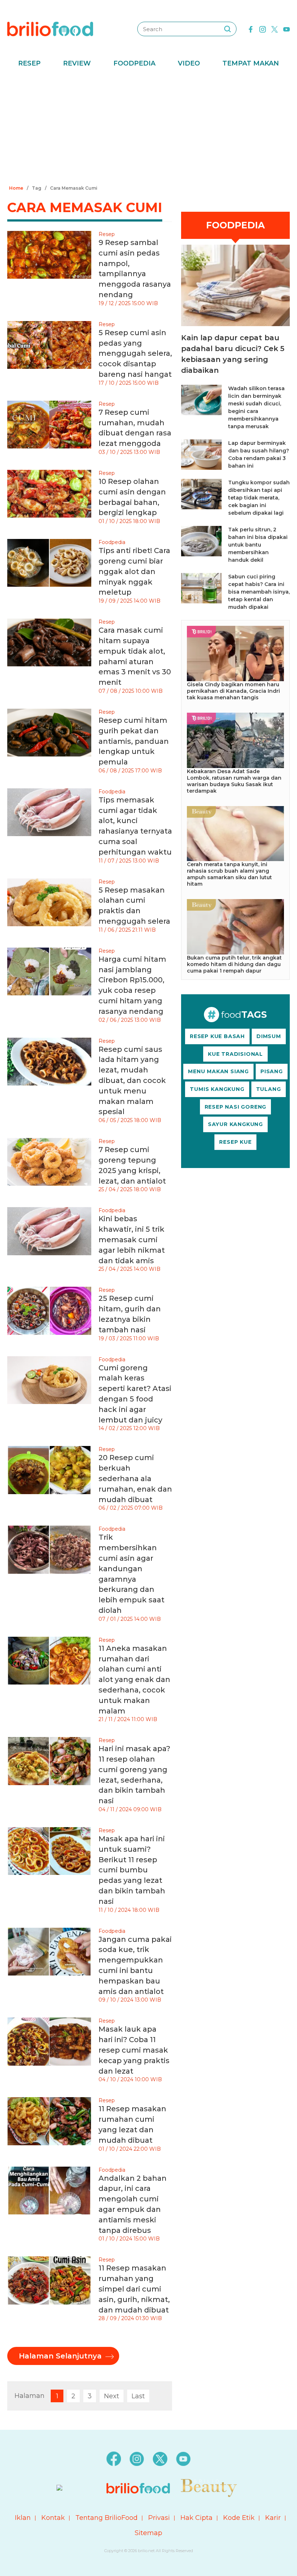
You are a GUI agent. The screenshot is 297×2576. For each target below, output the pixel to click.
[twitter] (275, 29)
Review (77, 63)
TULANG (269, 1089)
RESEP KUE (235, 1142)
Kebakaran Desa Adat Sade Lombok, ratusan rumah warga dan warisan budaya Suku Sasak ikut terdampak (234, 781)
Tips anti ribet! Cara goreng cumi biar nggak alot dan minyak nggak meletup (134, 571)
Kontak (53, 2518)
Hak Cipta (196, 2518)
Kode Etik (239, 2518)
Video (189, 63)
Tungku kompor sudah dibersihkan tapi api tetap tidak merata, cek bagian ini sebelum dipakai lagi (259, 498)
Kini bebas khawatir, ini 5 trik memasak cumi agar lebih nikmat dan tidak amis (132, 1239)
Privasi (159, 2518)
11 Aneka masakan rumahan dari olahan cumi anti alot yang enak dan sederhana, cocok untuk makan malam (134, 1680)
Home (16, 188)
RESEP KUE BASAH (217, 1036)
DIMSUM (269, 1036)
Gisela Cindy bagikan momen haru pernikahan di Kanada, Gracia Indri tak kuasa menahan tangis (233, 691)
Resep (29, 63)
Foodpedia (134, 63)
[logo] (50, 29)
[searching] (227, 29)
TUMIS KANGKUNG (217, 1089)
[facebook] (251, 29)
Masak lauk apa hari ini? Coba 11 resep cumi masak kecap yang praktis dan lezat (134, 2050)
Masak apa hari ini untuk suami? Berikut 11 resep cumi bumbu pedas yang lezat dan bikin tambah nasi (132, 1870)
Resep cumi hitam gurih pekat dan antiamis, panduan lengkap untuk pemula (134, 741)
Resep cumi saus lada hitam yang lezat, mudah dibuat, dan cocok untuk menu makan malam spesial (132, 1081)
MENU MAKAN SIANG (218, 1071)
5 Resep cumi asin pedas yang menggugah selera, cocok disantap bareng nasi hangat (135, 353)
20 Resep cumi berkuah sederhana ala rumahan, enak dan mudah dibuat (135, 1478)
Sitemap (148, 2533)
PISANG (272, 1071)
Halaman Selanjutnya (60, 2356)
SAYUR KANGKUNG (235, 1124)
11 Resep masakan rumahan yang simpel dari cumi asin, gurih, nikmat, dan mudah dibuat (134, 2289)
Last (138, 2396)
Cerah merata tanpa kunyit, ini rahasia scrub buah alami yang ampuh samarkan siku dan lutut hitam (229, 874)
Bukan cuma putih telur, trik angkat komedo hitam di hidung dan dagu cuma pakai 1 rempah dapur (234, 964)
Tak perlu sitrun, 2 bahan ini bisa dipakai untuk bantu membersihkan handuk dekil (258, 545)
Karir (273, 2518)
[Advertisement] (148, 128)
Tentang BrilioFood (106, 2518)
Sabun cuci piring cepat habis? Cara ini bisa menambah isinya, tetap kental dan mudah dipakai (259, 592)
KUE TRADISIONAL (235, 1054)
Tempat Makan (251, 63)
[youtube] (286, 29)
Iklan (23, 2518)
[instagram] (263, 29)
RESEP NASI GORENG (236, 1107)
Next (112, 2396)
